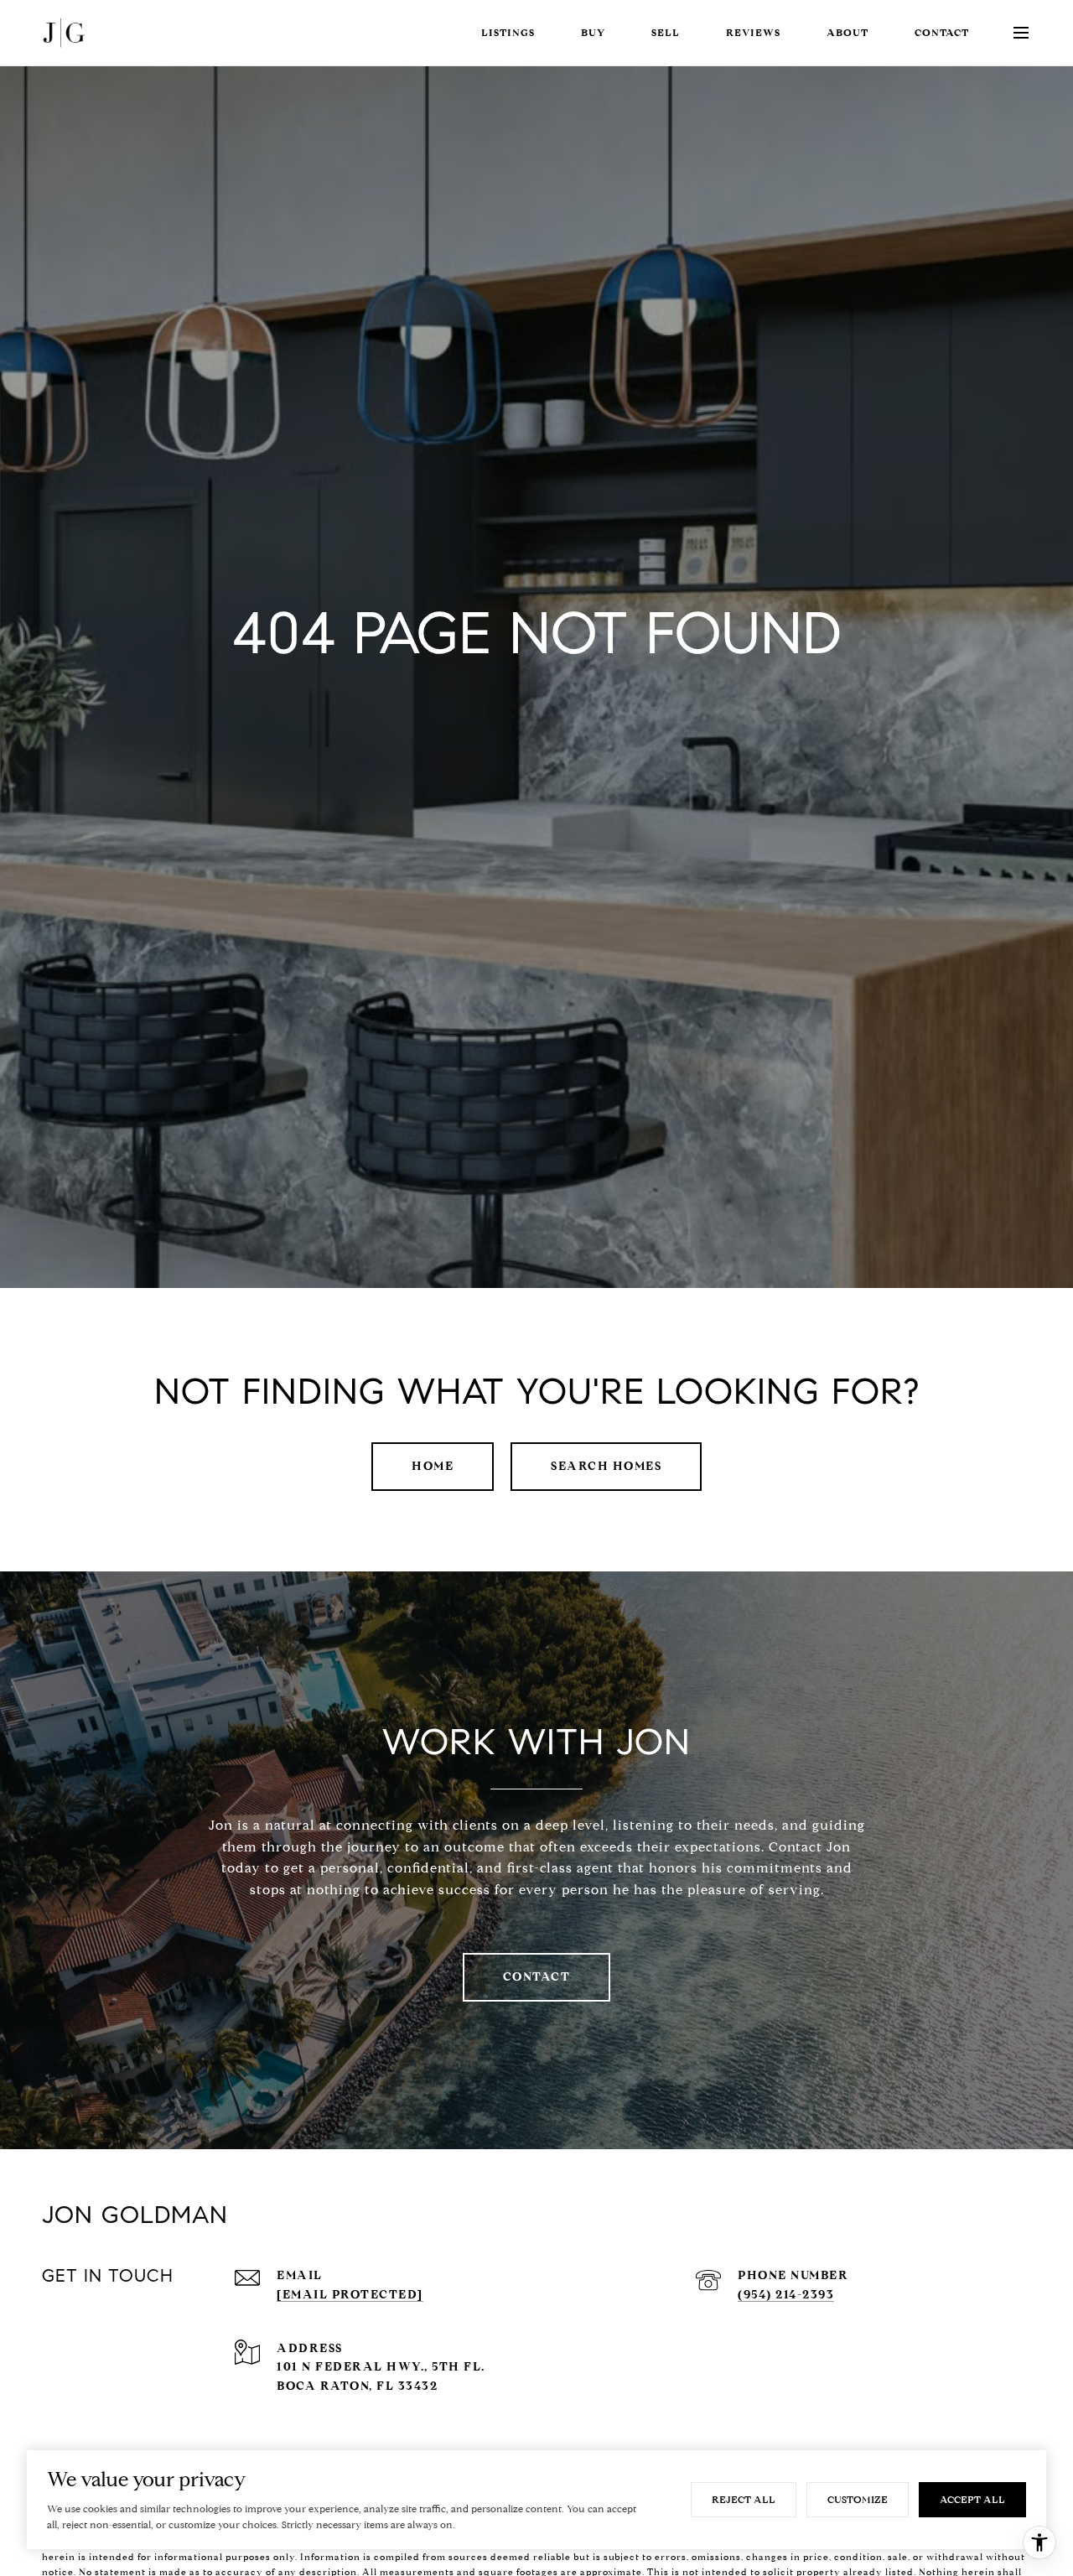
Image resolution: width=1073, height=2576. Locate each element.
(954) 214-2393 (786, 2295)
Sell (666, 32)
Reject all (744, 2499)
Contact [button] (537, 1977)
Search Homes (606, 1466)
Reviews (753, 32)
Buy (593, 32)
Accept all (972, 2499)
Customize (858, 2499)
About (848, 32)
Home (433, 1466)
